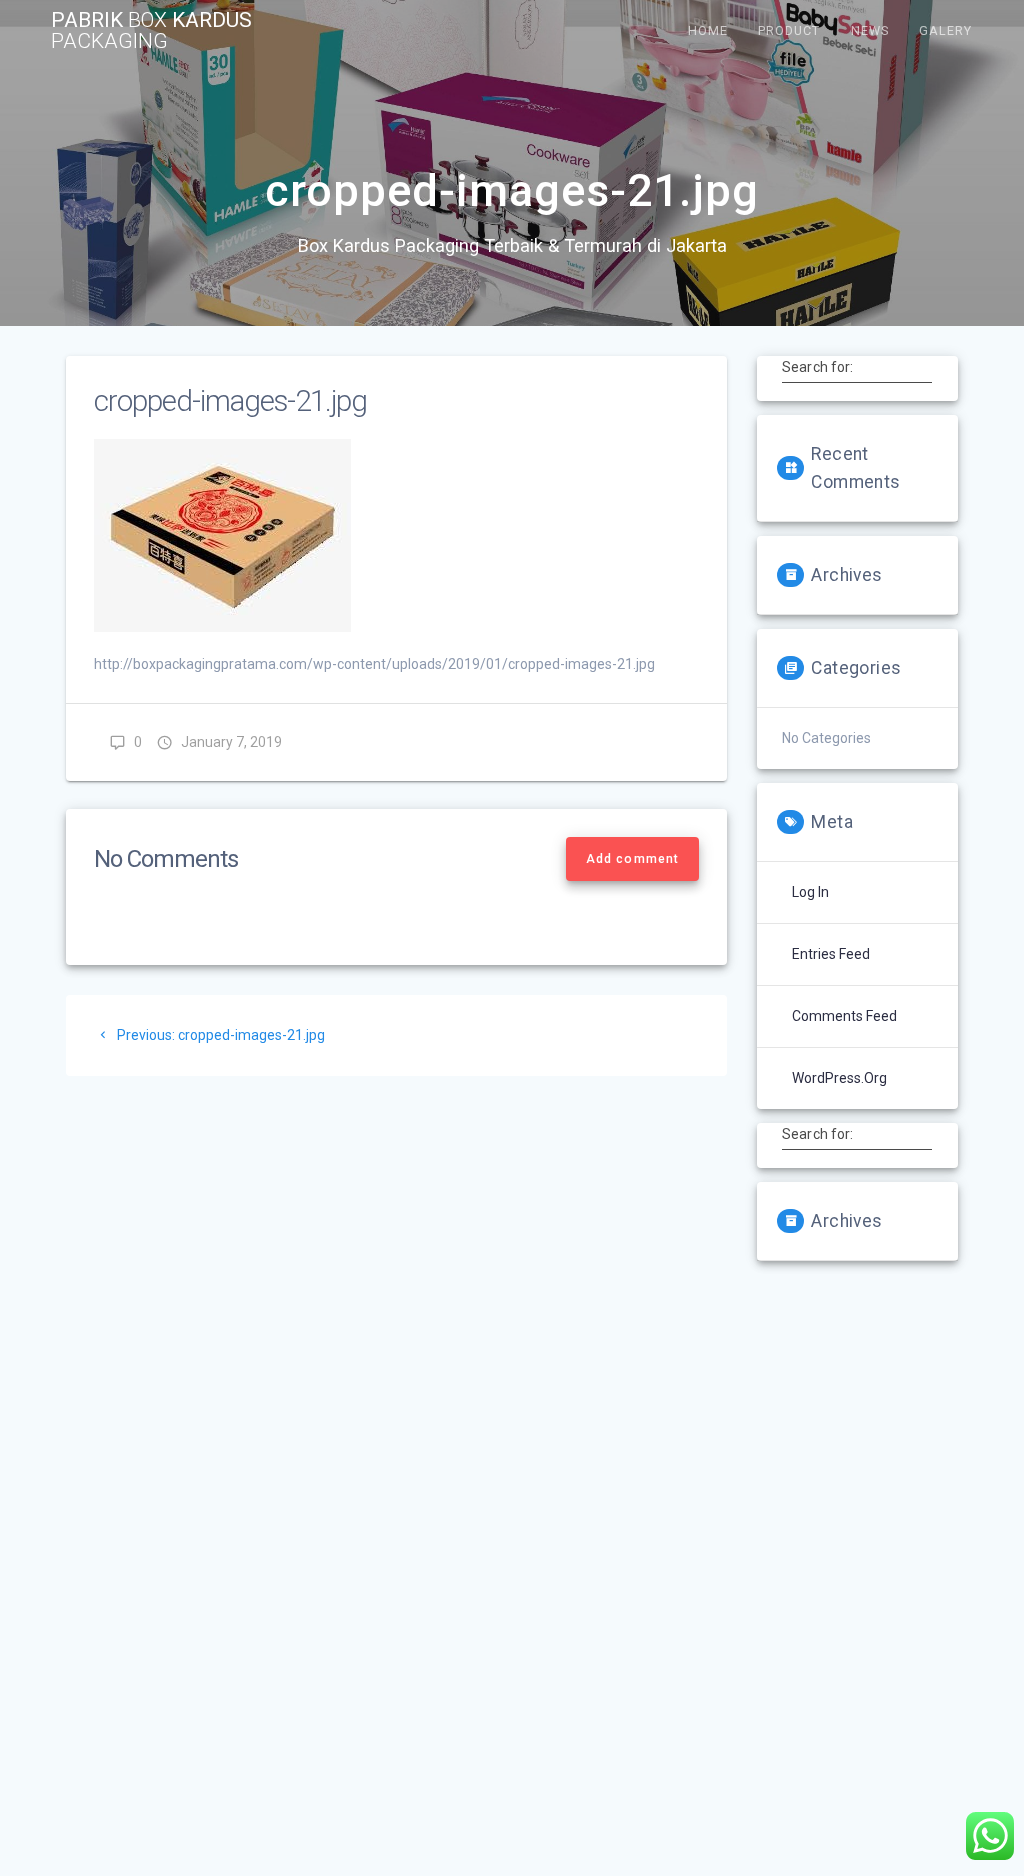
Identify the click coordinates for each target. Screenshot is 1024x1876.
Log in (810, 892)
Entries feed (831, 954)
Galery (945, 30)
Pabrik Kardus (151, 31)
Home (708, 30)
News (870, 30)
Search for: (817, 367)
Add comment (632, 859)
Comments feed (844, 1016)
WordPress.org (839, 1078)
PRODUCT (789, 30)
